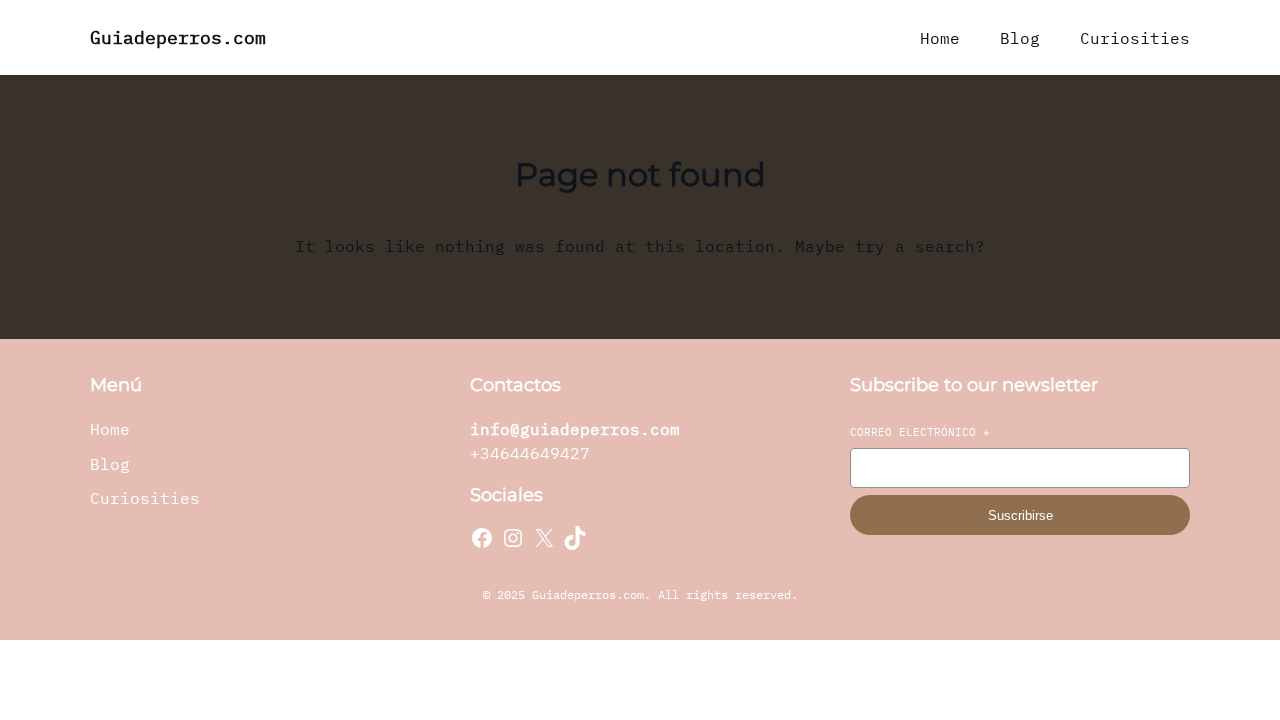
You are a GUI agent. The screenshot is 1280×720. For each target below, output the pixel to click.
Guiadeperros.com (178, 37)
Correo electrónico (920, 432)
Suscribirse (1020, 515)
